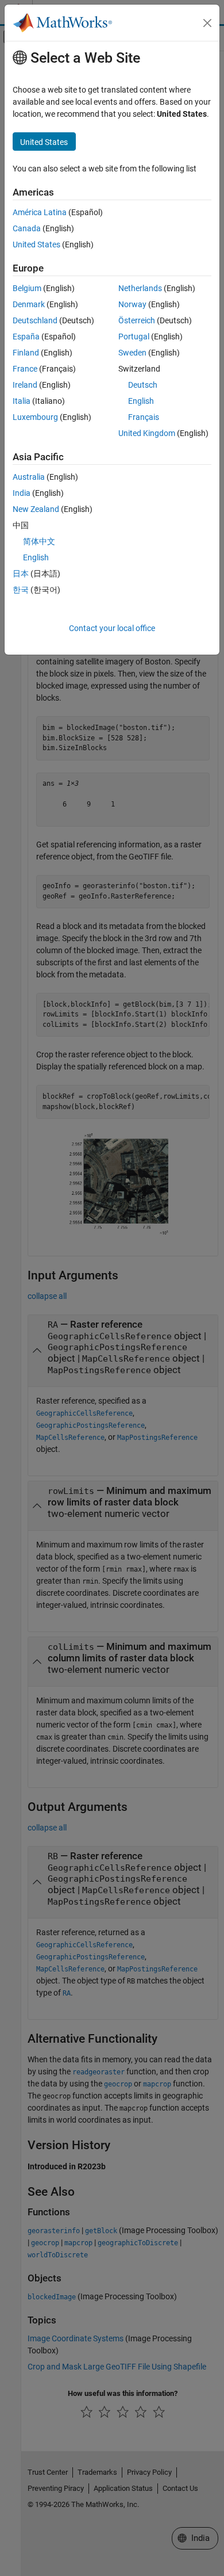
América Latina (40, 212)
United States (36, 244)
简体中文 (39, 541)
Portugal (134, 337)
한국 (21, 590)
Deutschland (35, 320)
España (26, 337)
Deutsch (143, 385)
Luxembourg (35, 417)
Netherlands (140, 288)
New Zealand (36, 509)
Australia (29, 477)
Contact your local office (112, 628)
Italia (22, 401)
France (25, 369)
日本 (21, 574)
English (141, 401)
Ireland (25, 385)
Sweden (132, 353)
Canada (27, 228)
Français (144, 417)
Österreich (137, 320)
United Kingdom (147, 433)
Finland (26, 353)
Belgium (27, 288)
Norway (132, 304)
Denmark (29, 304)
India (22, 493)
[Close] (207, 23)
